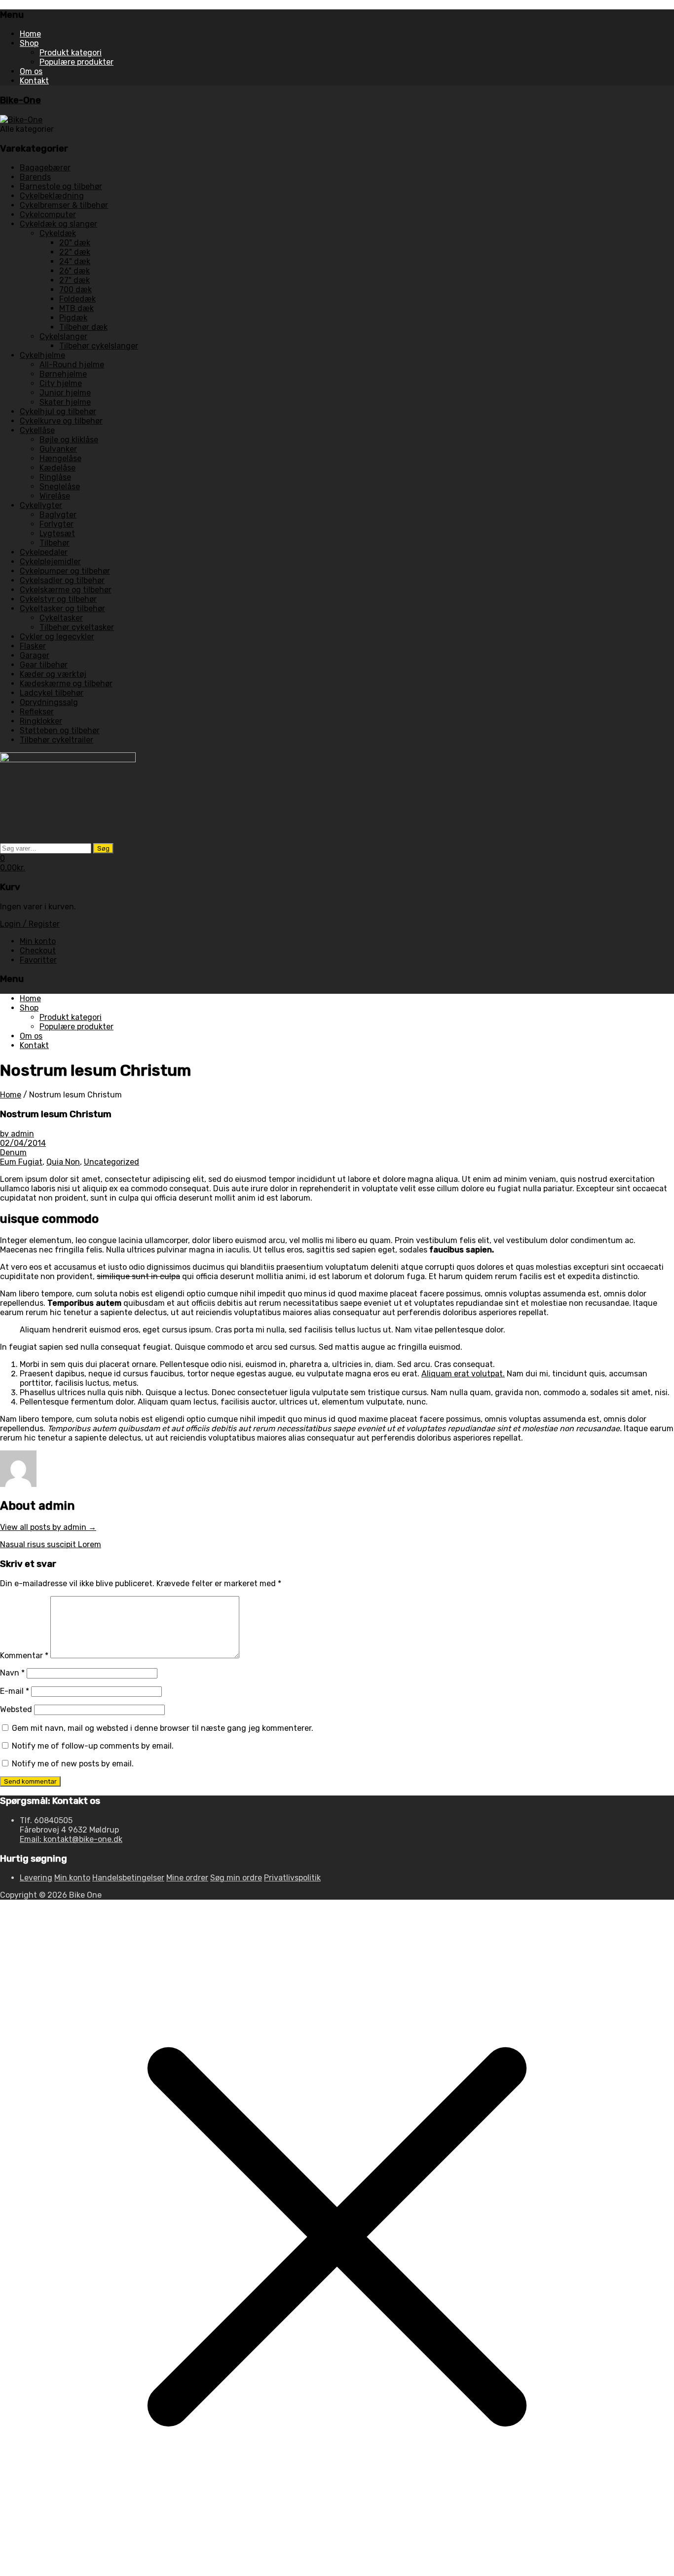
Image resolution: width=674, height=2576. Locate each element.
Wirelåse (55, 496)
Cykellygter (41, 505)
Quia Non (63, 1162)
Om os (31, 71)
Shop (29, 43)
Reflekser (37, 712)
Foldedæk (77, 299)
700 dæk (75, 290)
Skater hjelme (65, 402)
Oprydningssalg (49, 702)
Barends (35, 177)
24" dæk (75, 261)
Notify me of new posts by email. (73, 1764)
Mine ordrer (187, 1878)
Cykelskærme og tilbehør (66, 590)
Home (30, 34)
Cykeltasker (61, 618)
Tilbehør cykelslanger (99, 346)
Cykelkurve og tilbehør (61, 421)
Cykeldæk (58, 233)
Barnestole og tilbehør (61, 186)
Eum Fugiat (21, 1162)
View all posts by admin (48, 1527)
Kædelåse (57, 468)
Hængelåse (60, 458)
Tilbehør (55, 543)
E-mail (15, 1691)
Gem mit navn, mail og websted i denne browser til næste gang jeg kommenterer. (163, 1728)
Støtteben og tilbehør (60, 730)
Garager (35, 655)
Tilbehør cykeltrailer (56, 740)
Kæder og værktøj (53, 674)
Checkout (38, 951)
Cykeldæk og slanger (58, 224)
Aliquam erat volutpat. (463, 1374)
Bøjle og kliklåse (69, 440)
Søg (103, 848)
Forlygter (56, 524)
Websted (16, 1709)
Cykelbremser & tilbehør (64, 205)
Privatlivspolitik (292, 1878)
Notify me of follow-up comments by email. (93, 1746)
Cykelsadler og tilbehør (62, 580)
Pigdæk (73, 318)
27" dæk (75, 280)
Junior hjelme (65, 393)
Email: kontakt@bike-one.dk (71, 1839)
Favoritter (38, 960)
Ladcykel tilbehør (52, 693)
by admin (17, 1134)
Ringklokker (41, 721)
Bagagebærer (45, 168)
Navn (12, 1673)
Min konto (38, 941)
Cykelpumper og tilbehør (65, 571)
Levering (36, 1878)
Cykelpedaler (44, 552)
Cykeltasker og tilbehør (62, 608)
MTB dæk (76, 308)
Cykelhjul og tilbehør (58, 411)
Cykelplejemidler (50, 562)
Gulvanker (58, 449)
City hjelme (61, 383)
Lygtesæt (57, 533)
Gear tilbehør (44, 665)
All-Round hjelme (72, 365)
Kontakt (34, 81)
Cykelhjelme (42, 355)
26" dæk (75, 271)
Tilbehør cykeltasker (77, 627)
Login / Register (30, 924)
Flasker (33, 646)
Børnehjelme (63, 374)
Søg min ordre (236, 1878)
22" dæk (75, 252)
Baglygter (58, 515)
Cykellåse (37, 430)
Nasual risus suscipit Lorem (51, 1544)
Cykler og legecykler (57, 637)
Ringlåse (55, 477)
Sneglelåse (60, 487)
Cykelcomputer (48, 215)
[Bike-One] (21, 120)
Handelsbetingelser (128, 1878)
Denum (13, 1152)
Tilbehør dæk (83, 327)
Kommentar (24, 1656)
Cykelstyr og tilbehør (58, 599)
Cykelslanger (63, 336)
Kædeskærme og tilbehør (66, 683)
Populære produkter (76, 62)
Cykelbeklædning (52, 196)
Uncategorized (112, 1162)
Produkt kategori (71, 53)
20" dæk (75, 243)
